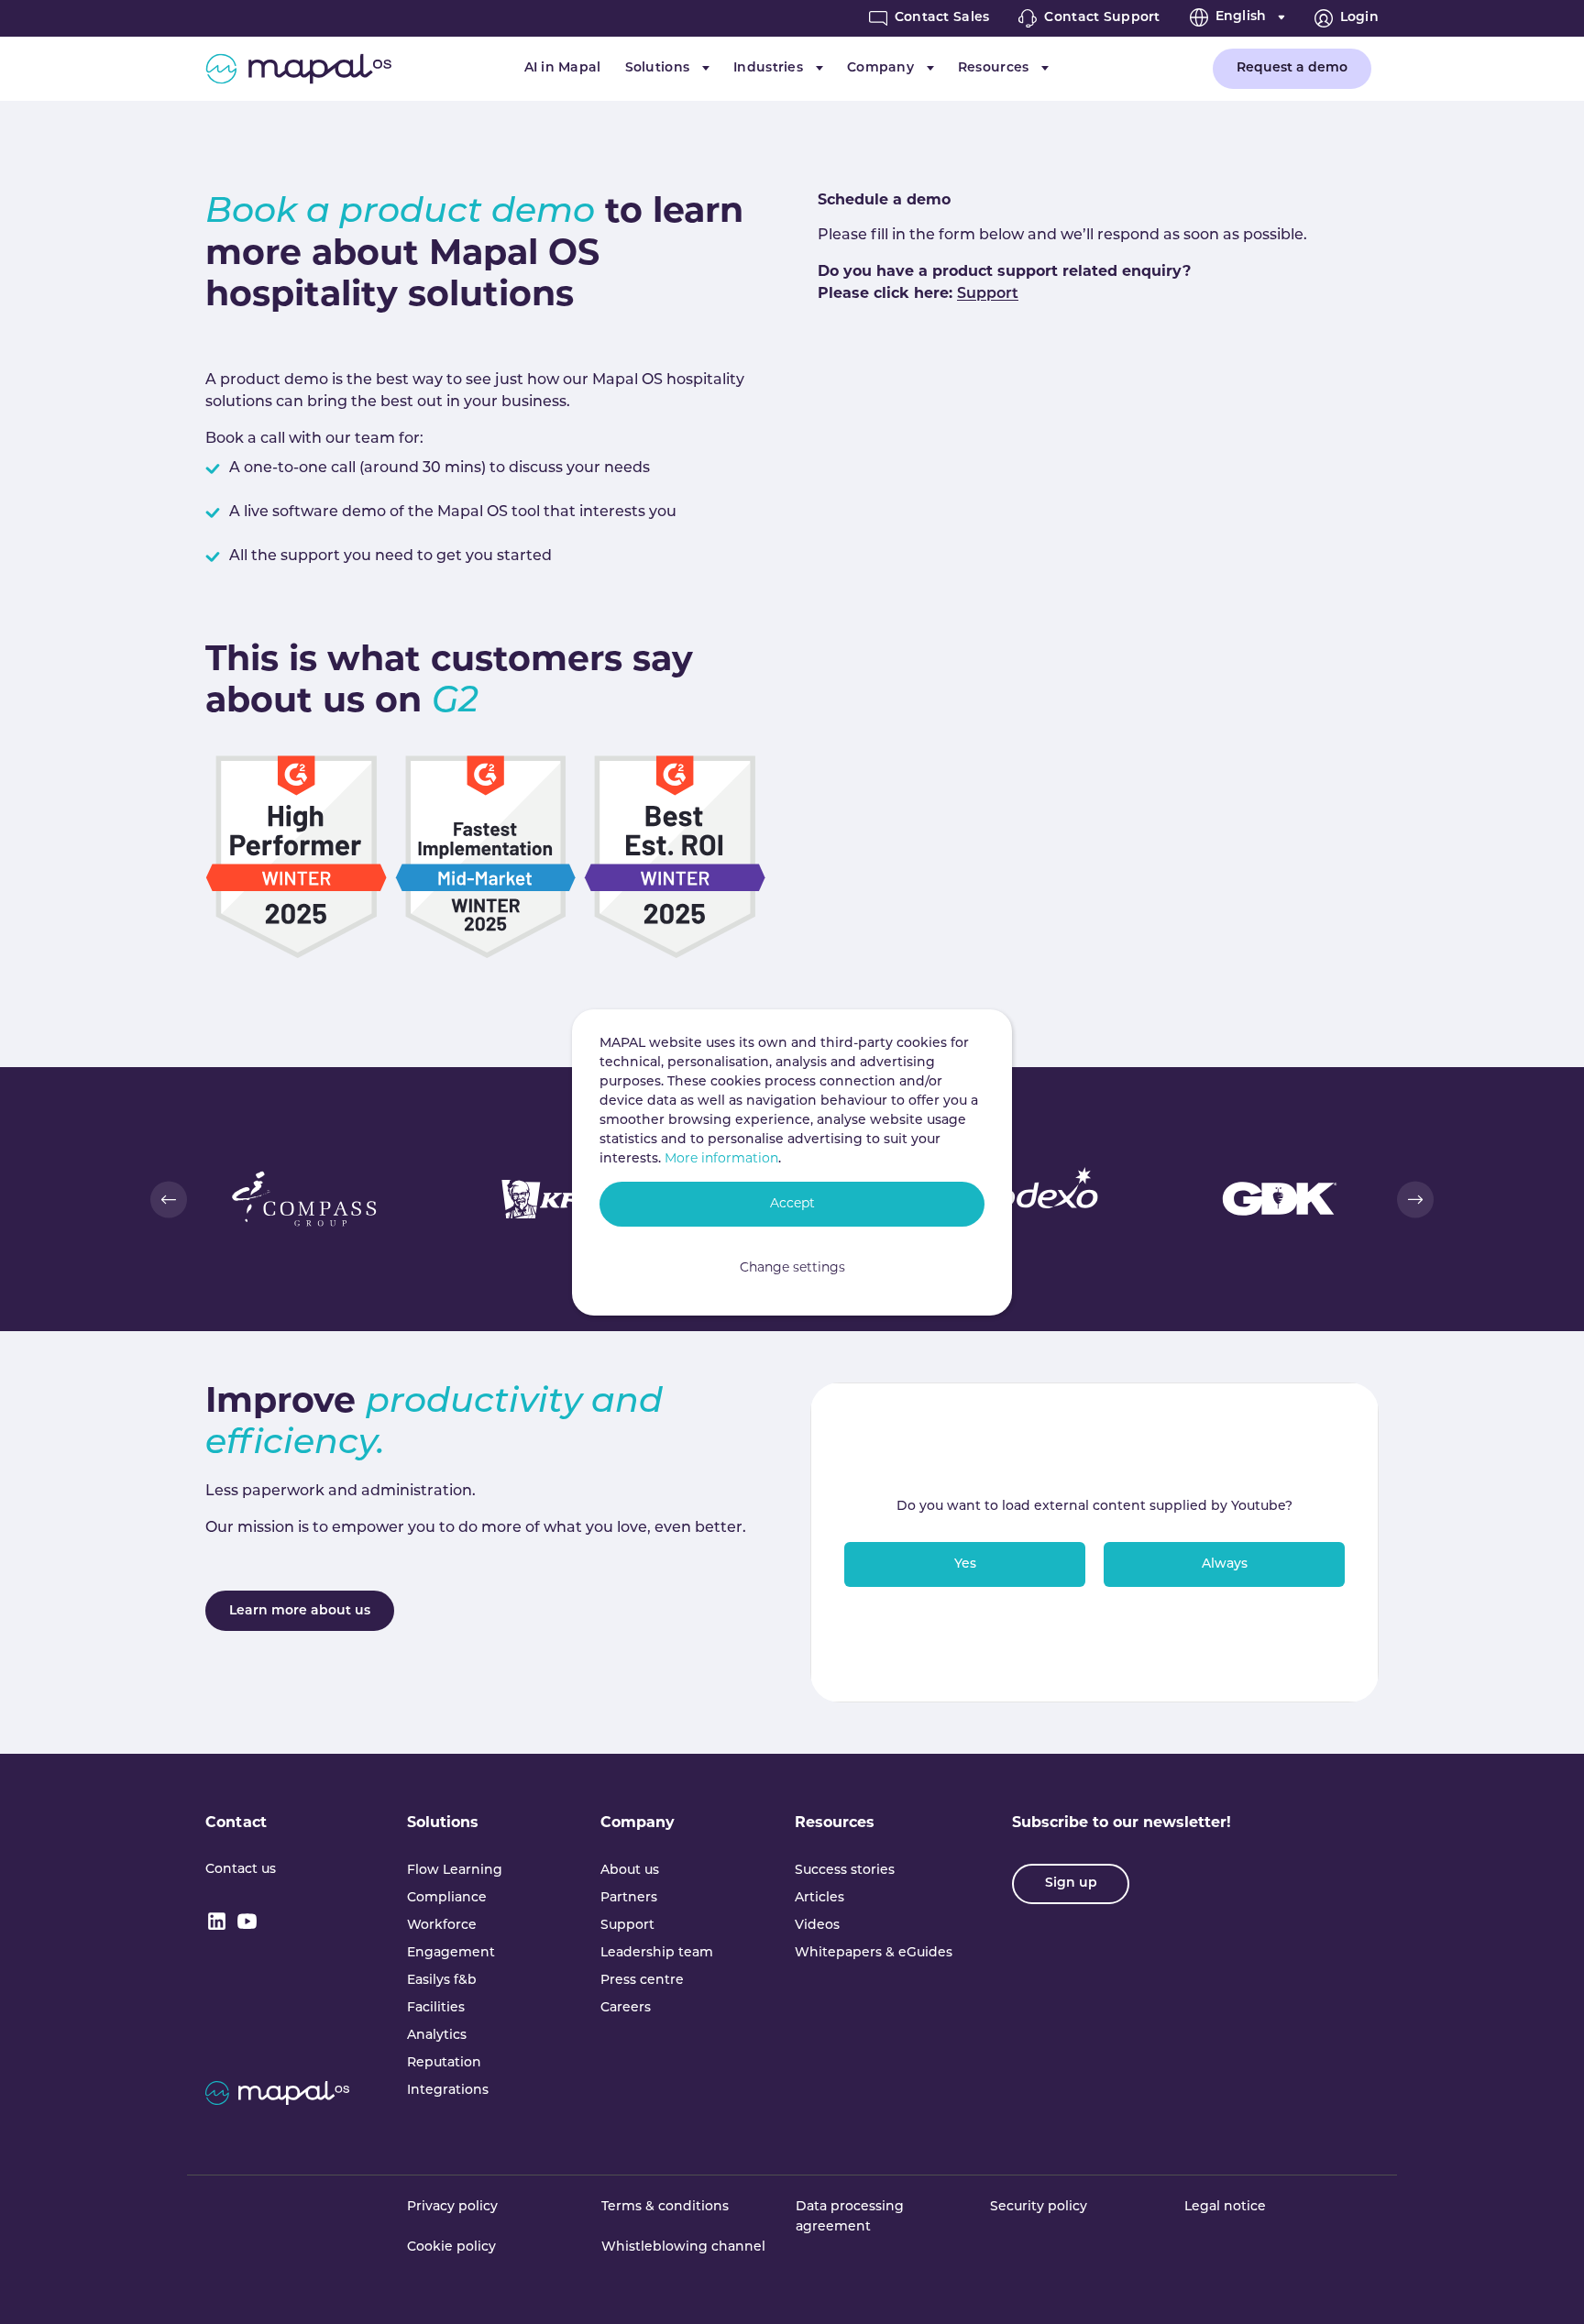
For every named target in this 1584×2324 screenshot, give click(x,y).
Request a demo (1292, 68)
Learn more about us (300, 1611)
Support (988, 294)
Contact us (241, 1870)
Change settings (792, 1268)
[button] (169, 1199)
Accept (792, 1204)
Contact (236, 1823)
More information (721, 1159)
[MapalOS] (298, 69)
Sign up (1071, 1883)
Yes (965, 1564)
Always (1225, 1564)
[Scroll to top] (1544, 2284)
